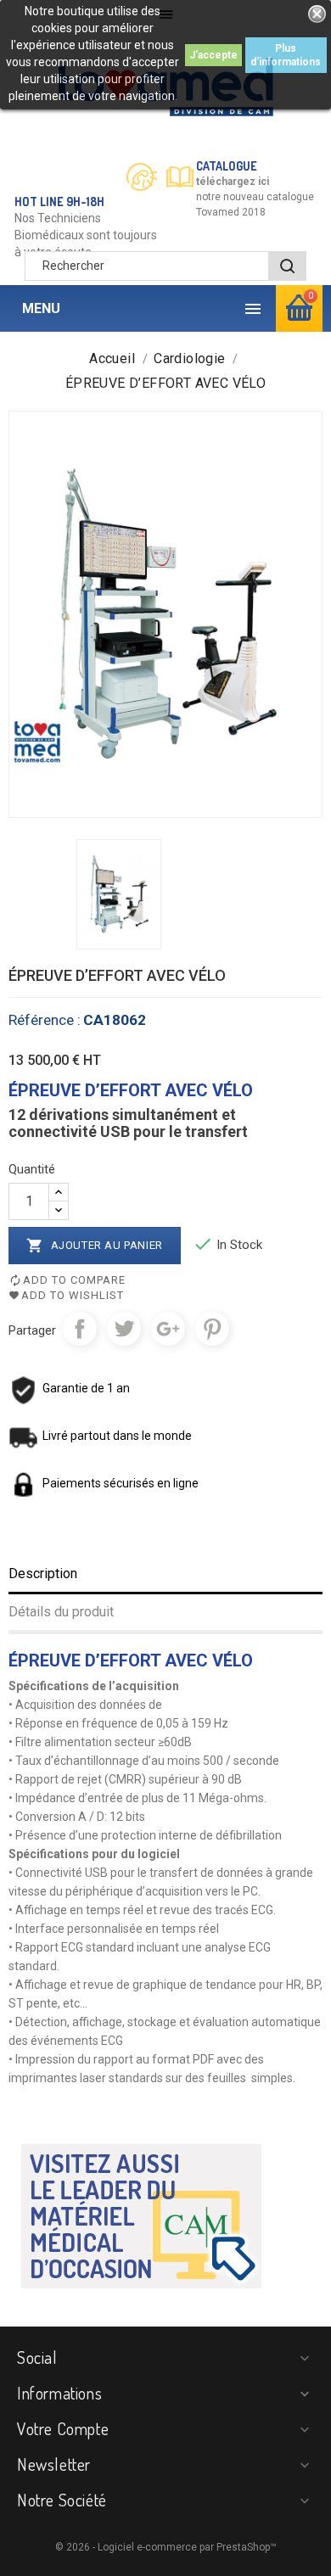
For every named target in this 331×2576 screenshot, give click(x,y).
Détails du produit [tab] (61, 1612)
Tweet (124, 1329)
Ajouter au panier (95, 1246)
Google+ (168, 1329)
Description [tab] (43, 1574)
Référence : (45, 1020)
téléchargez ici (233, 182)
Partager (80, 1329)
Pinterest (212, 1329)
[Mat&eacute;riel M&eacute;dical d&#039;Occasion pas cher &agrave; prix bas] (141, 2215)
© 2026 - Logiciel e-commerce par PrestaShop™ (166, 2547)
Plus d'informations (286, 55)
